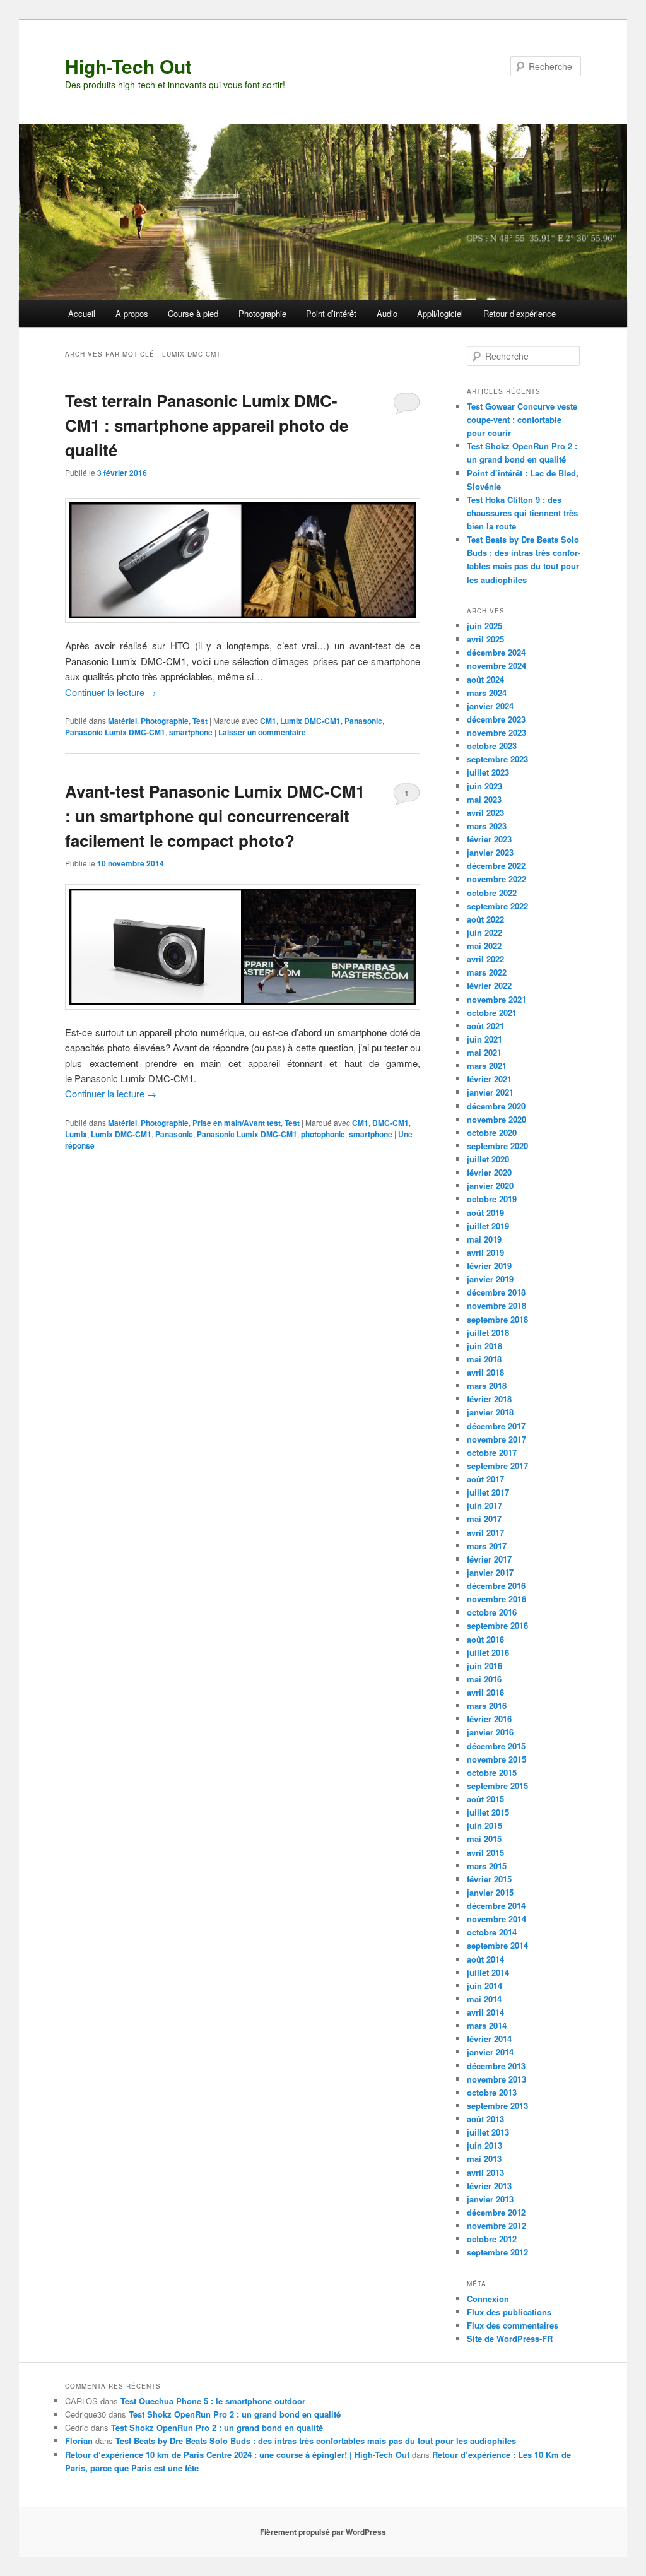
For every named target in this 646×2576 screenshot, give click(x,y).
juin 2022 (484, 932)
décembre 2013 (496, 2066)
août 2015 (485, 1799)
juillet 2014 (488, 1972)
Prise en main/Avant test (237, 1123)
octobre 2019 (492, 1199)
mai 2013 (484, 2159)
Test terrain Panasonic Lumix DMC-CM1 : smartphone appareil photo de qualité (207, 425)
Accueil (82, 313)
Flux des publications (509, 2312)
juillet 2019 (488, 1226)
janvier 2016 (490, 1732)
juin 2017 (484, 1505)
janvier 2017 (490, 1572)
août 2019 (485, 1213)
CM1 (268, 721)
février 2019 (489, 1266)
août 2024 (485, 679)
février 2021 (489, 1079)
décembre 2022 (496, 866)
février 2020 (489, 1172)
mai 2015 (484, 1839)
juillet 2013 (488, 2132)
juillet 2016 (488, 1652)
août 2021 (485, 1026)
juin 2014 (484, 1986)
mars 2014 (487, 2025)
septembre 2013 (497, 2106)
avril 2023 (485, 812)
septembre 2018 (497, 1319)
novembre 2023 (496, 732)
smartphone (191, 732)
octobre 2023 (492, 746)
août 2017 (485, 1479)
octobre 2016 (492, 1612)
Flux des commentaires (513, 2325)
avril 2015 (485, 1852)
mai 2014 (484, 1999)
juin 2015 (484, 1825)
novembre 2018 (496, 1305)
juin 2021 (484, 1039)
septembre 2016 (497, 1625)
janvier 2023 (490, 852)
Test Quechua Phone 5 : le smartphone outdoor (213, 2401)
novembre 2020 (496, 1119)
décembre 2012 (496, 2212)
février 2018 (489, 1399)
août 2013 (485, 2119)
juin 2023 (484, 786)
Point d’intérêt (331, 313)
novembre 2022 (496, 879)
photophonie (323, 1134)
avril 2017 (485, 1533)
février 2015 (489, 1879)
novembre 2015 (496, 1759)
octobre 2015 (492, 1772)
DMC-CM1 (391, 1123)
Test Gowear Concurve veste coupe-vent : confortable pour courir (522, 419)
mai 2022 (484, 946)
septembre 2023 (497, 759)
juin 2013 (484, 2145)
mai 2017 (484, 1519)
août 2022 (485, 919)
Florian (79, 2441)
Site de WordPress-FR (510, 2338)
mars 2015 (487, 1866)
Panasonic (363, 721)
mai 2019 (484, 1239)
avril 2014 (485, 2012)
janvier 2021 (490, 1092)
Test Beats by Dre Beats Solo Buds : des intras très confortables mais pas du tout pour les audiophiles (316, 2441)
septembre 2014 (497, 1945)
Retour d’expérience (520, 313)
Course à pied (193, 313)
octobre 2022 (492, 893)
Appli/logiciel (440, 313)
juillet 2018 (488, 1332)
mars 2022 (487, 972)
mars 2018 (487, 1385)
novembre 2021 (496, 999)
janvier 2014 (490, 2052)
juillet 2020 (488, 1159)
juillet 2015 (488, 1812)
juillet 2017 (488, 1492)
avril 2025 (485, 639)
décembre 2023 (496, 719)
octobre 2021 (492, 1013)
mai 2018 (484, 1359)
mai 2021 (484, 1052)
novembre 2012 (496, 2225)
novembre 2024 (496, 665)
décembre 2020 (496, 1106)
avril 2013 (485, 2172)
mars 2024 (487, 693)
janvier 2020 (490, 1185)
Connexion (488, 2299)
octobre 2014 (492, 1932)
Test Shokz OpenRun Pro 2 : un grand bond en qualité (235, 2414)
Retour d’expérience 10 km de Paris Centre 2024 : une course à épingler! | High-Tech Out (237, 2455)
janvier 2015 (490, 1892)
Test (200, 721)
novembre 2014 (496, 1919)
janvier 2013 (490, 2199)
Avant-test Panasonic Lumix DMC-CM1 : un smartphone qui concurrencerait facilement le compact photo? (215, 816)
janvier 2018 (490, 1412)
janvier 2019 (490, 1279)
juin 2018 (484, 1346)
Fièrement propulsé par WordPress (323, 2532)
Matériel (122, 721)
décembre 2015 (496, 1746)
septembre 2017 (497, 1466)
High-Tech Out (128, 66)
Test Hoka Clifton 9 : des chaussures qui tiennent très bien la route (522, 513)
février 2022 (489, 985)
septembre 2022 (497, 906)
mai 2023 (484, 799)
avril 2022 (485, 959)
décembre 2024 (496, 652)
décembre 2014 (496, 1905)
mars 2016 (487, 1705)
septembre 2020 (497, 1146)
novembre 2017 (496, 1439)
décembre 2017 (496, 1426)
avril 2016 (485, 1692)
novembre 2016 (496, 1599)
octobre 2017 (492, 1452)
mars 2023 (487, 826)
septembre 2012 (497, 2252)
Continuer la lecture (111, 692)
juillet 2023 (488, 772)
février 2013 (489, 2186)
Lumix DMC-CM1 (310, 721)
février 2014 (489, 2039)
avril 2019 (485, 1252)
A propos (132, 313)
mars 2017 (487, 1546)
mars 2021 (487, 1066)
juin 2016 (484, 1666)
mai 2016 (484, 1679)
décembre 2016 (496, 1586)
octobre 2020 (492, 1132)
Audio (387, 313)
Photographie (262, 313)
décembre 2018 (496, 1292)
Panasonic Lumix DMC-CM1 (115, 732)
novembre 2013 (496, 2079)
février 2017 (489, 1559)
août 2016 (485, 1639)
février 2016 (489, 1719)
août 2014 (485, 1959)
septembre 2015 (497, 1786)
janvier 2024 (490, 706)
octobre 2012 (492, 2239)
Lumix (76, 1134)
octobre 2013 (492, 2092)
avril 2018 (485, 1372)
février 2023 (489, 839)
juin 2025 (484, 626)
